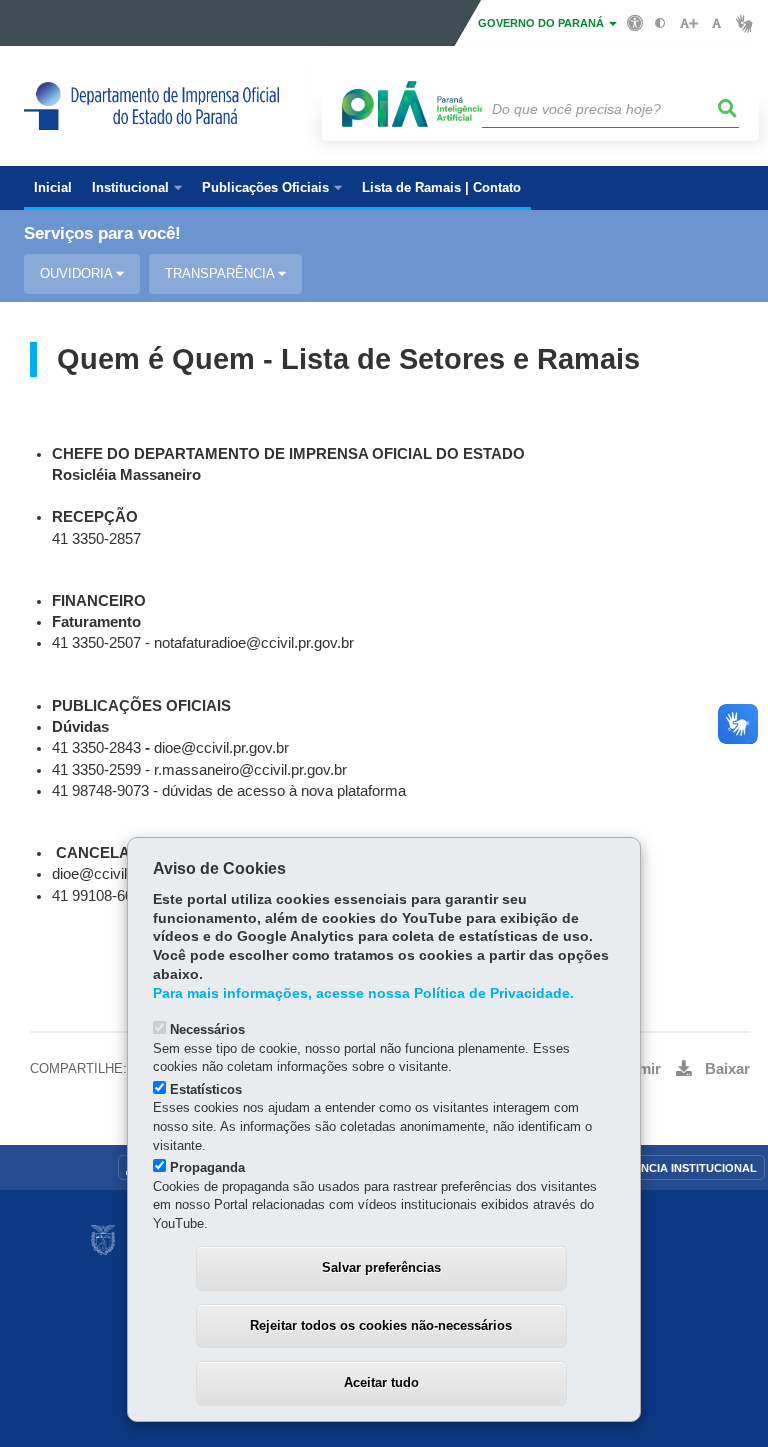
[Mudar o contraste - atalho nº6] (660, 23)
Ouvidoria (78, 273)
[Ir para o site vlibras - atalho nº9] (744, 23)
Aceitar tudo (381, 1382)
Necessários (207, 1029)
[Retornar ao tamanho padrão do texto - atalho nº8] (716, 23)
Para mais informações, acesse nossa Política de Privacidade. (363, 993)
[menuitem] (137, 188)
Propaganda (207, 1167)
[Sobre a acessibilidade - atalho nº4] (635, 22)
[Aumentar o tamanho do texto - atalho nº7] (688, 23)
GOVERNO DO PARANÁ (542, 23)
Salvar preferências (381, 1267)
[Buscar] (728, 109)
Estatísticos (206, 1089)
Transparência (221, 273)
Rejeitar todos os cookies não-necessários (381, 1325)
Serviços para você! (102, 233)
